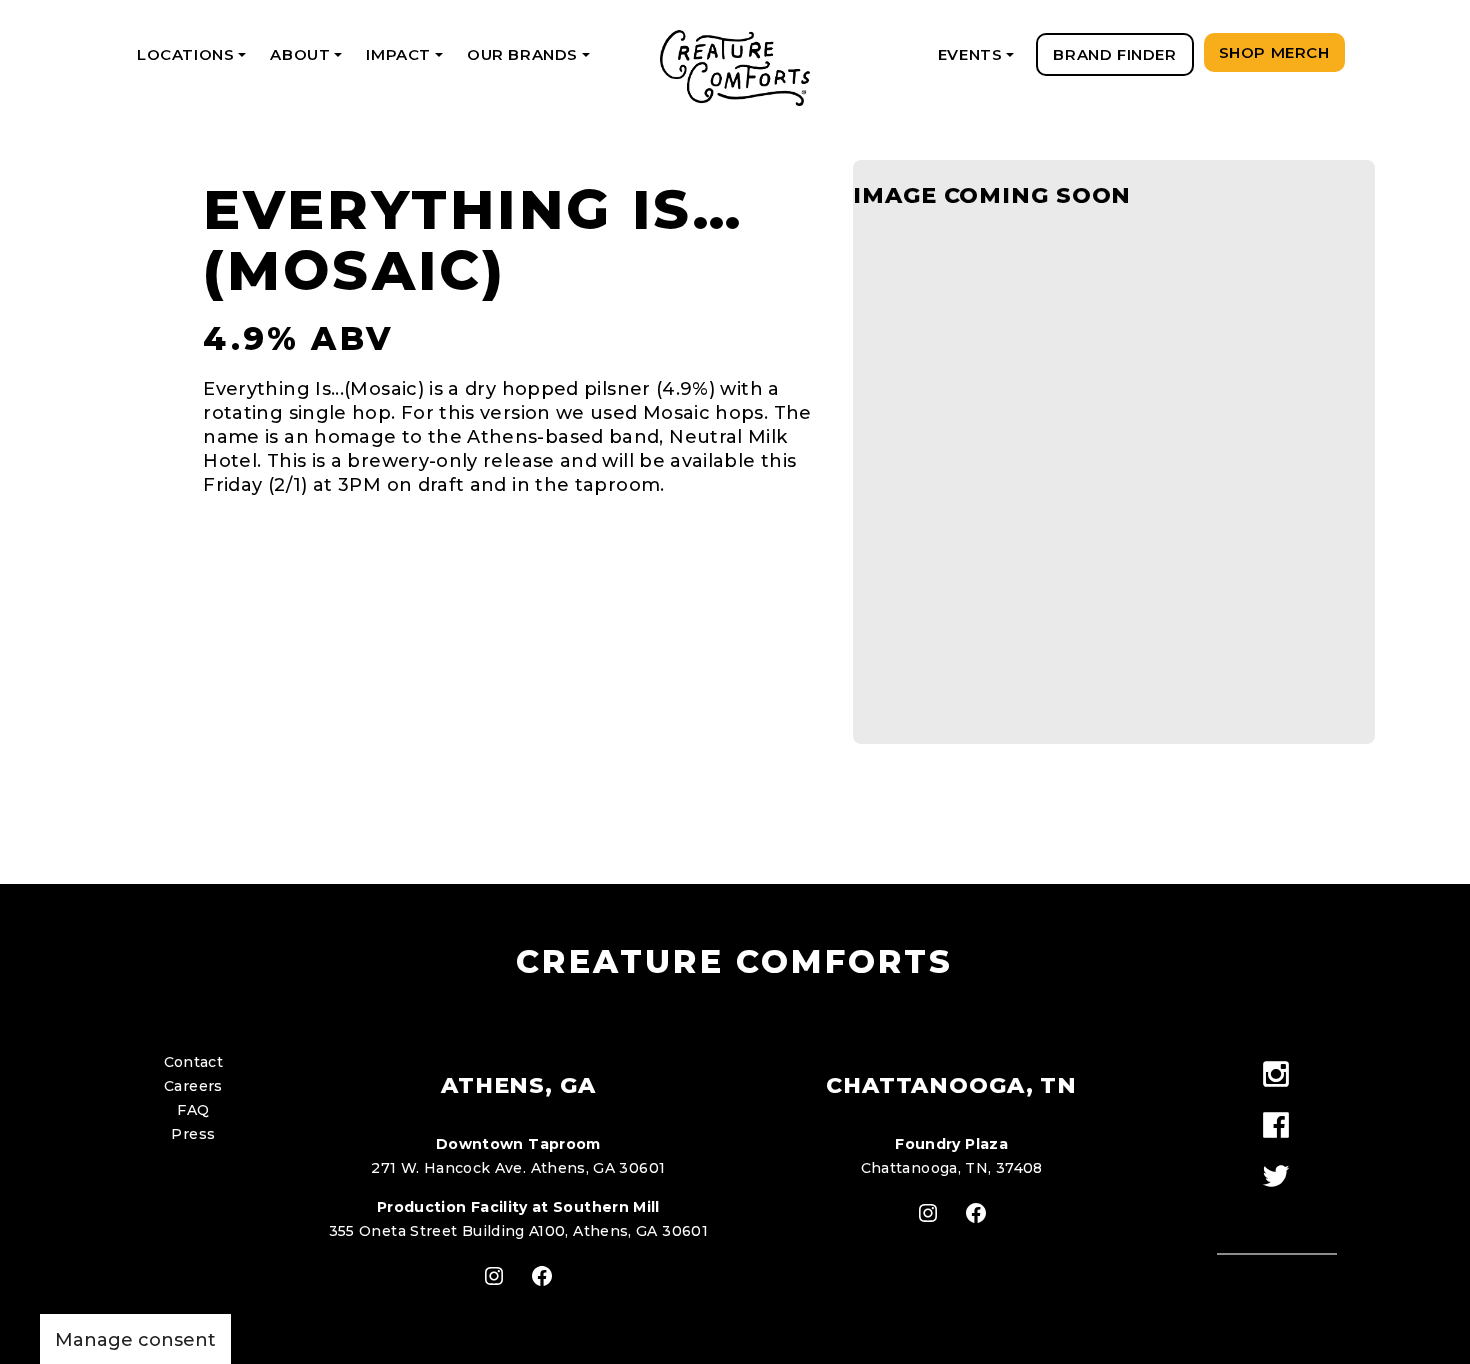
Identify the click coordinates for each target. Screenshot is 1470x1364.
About (309, 60)
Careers (193, 1086)
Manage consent (135, 1340)
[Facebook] (1276, 1126)
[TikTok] (1276, 1213)
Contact (194, 1062)
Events (979, 60)
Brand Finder (1114, 54)
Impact (407, 60)
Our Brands (532, 60)
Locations (195, 60)
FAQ (193, 1110)
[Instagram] (1276, 1075)
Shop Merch (1274, 52)
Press (193, 1134)
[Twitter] (1276, 1177)
